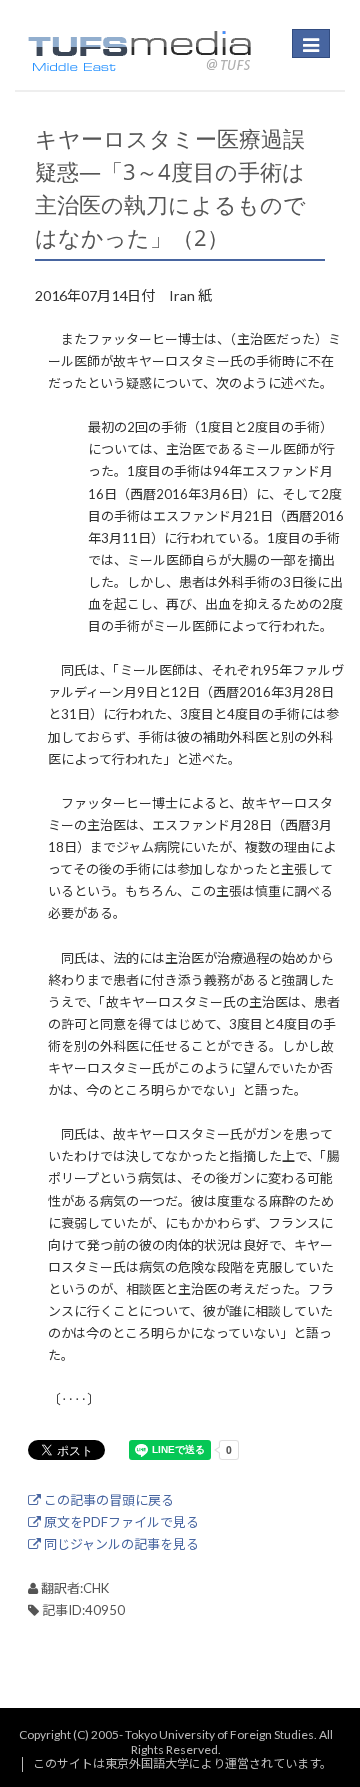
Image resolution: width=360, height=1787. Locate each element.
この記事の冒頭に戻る (107, 1500)
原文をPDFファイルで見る (120, 1522)
